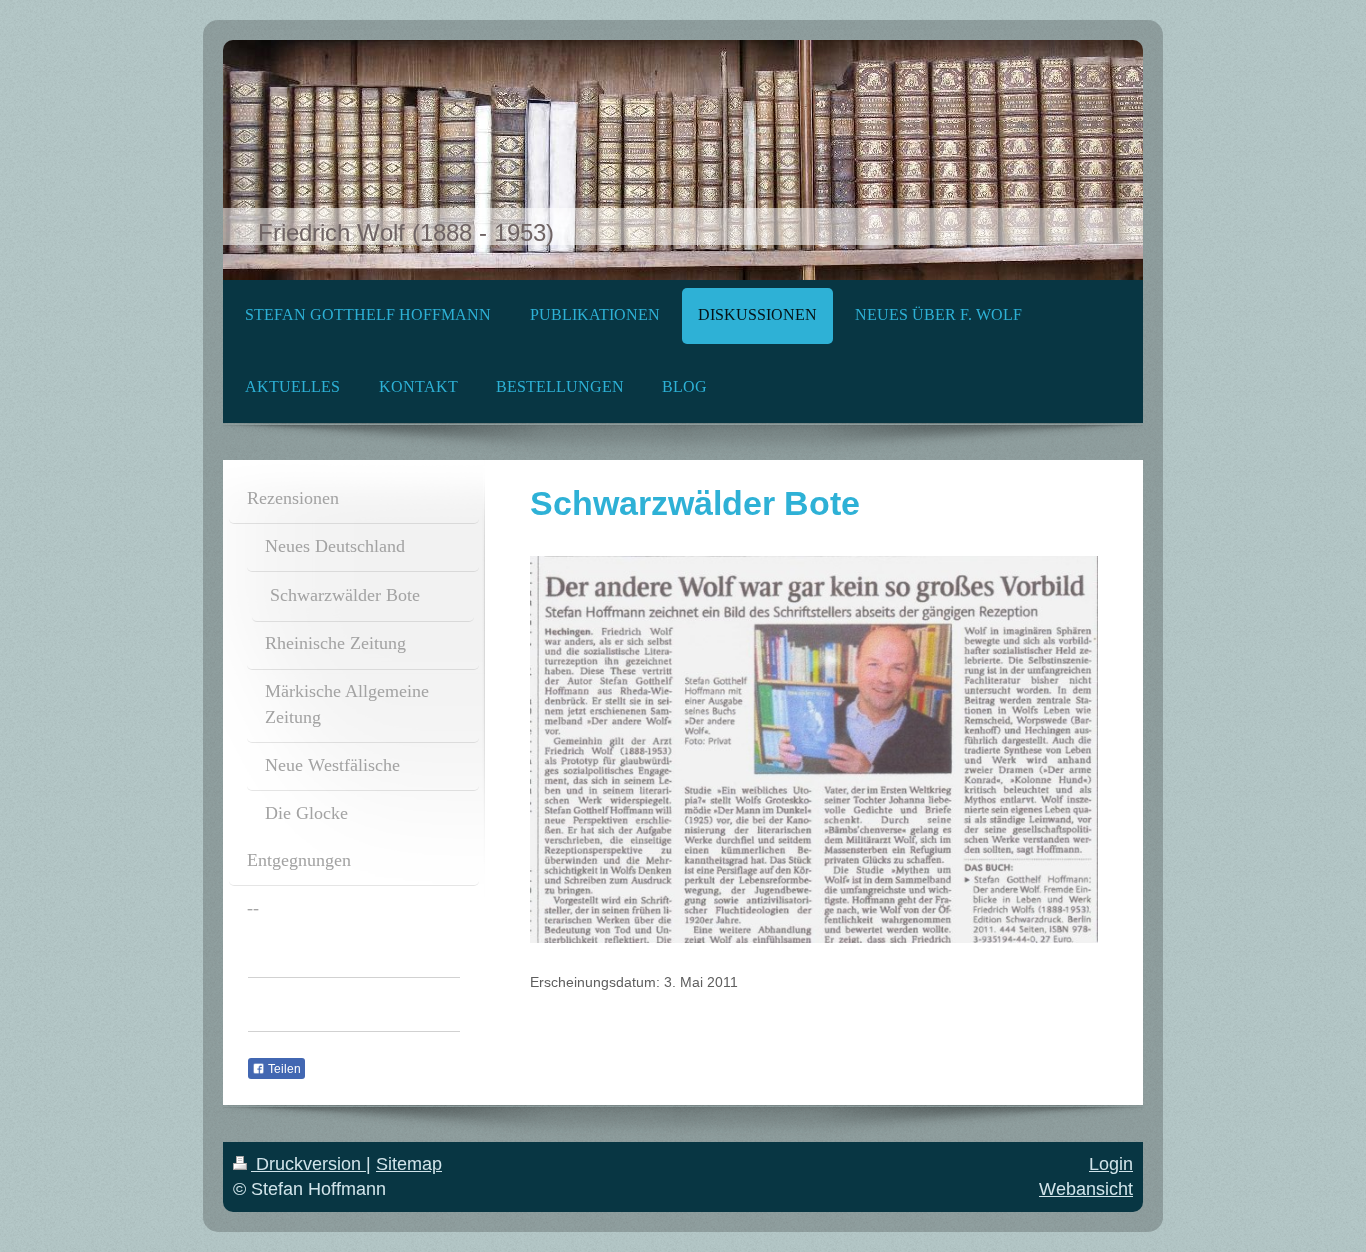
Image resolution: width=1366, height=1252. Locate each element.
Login (1111, 1164)
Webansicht (1086, 1189)
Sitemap (409, 1164)
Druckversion (308, 1164)
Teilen (283, 1069)
